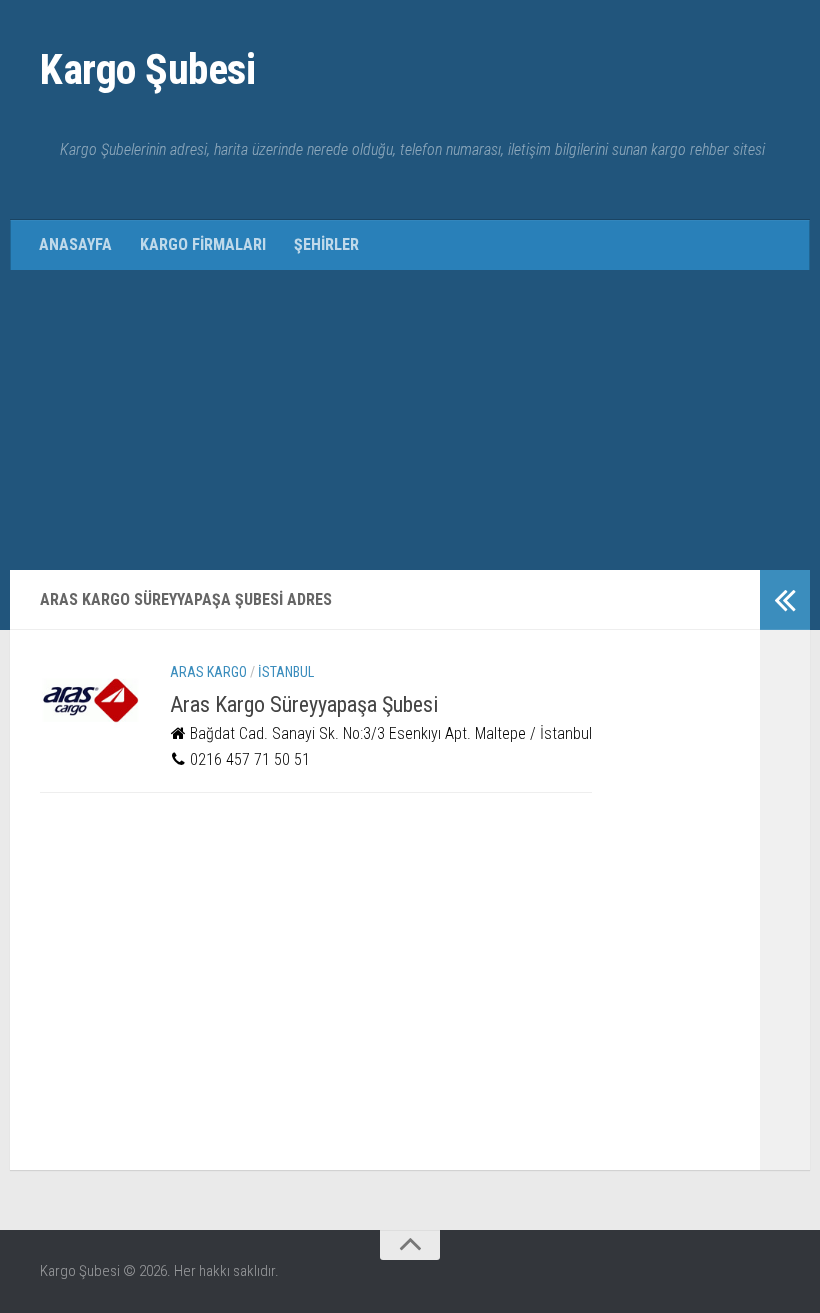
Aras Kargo (208, 672)
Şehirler (326, 244)
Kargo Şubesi (147, 69)
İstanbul (286, 672)
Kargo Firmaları (203, 244)
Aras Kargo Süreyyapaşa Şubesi (304, 704)
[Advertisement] (410, 420)
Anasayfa (75, 244)
